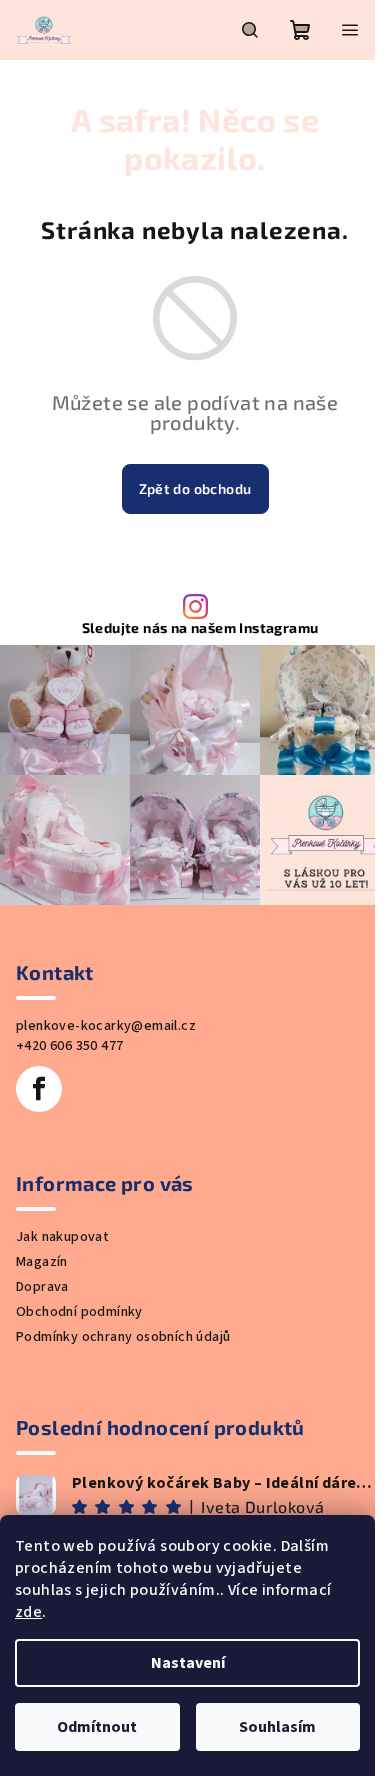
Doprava (42, 1287)
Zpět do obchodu (195, 488)
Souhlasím (277, 1727)
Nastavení (188, 1663)
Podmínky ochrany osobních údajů (123, 1337)
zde (28, 1612)
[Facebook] (39, 1089)
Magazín (42, 1262)
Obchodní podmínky (79, 1312)
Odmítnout (97, 1727)
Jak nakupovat (62, 1237)
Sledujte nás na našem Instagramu (200, 628)
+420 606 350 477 (69, 1046)
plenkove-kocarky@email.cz (106, 1026)
